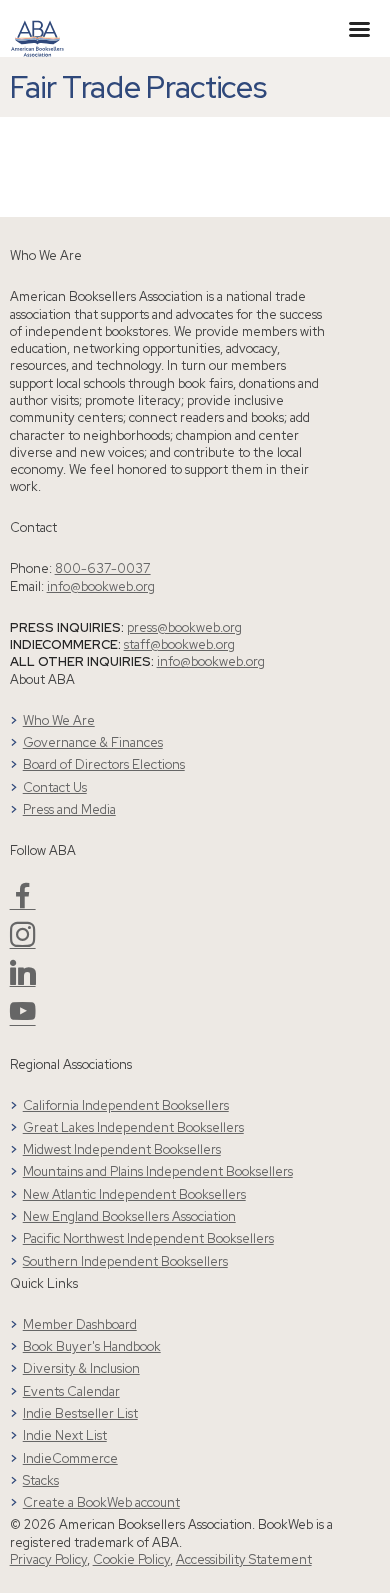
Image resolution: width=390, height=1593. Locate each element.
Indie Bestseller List (80, 1413)
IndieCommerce (70, 1458)
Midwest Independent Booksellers (122, 1149)
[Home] (37, 27)
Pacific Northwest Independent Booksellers (148, 1238)
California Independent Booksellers (126, 1105)
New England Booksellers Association (129, 1216)
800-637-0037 (103, 568)
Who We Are (59, 720)
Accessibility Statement (244, 1559)
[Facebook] (23, 903)
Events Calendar (71, 1391)
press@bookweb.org (184, 627)
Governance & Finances (93, 742)
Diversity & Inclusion (81, 1368)
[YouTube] (23, 1019)
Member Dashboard (80, 1324)
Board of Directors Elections (104, 764)
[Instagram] (23, 942)
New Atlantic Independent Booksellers (134, 1194)
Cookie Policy (131, 1559)
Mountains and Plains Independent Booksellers (158, 1171)
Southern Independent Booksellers (125, 1261)
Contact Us (55, 787)
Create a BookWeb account (101, 1502)
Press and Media (69, 809)
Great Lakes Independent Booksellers (133, 1127)
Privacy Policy (48, 1559)
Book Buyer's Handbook (92, 1346)
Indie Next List (65, 1435)
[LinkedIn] (23, 980)
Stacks (41, 1480)
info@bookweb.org (101, 586)
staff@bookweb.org (179, 644)
